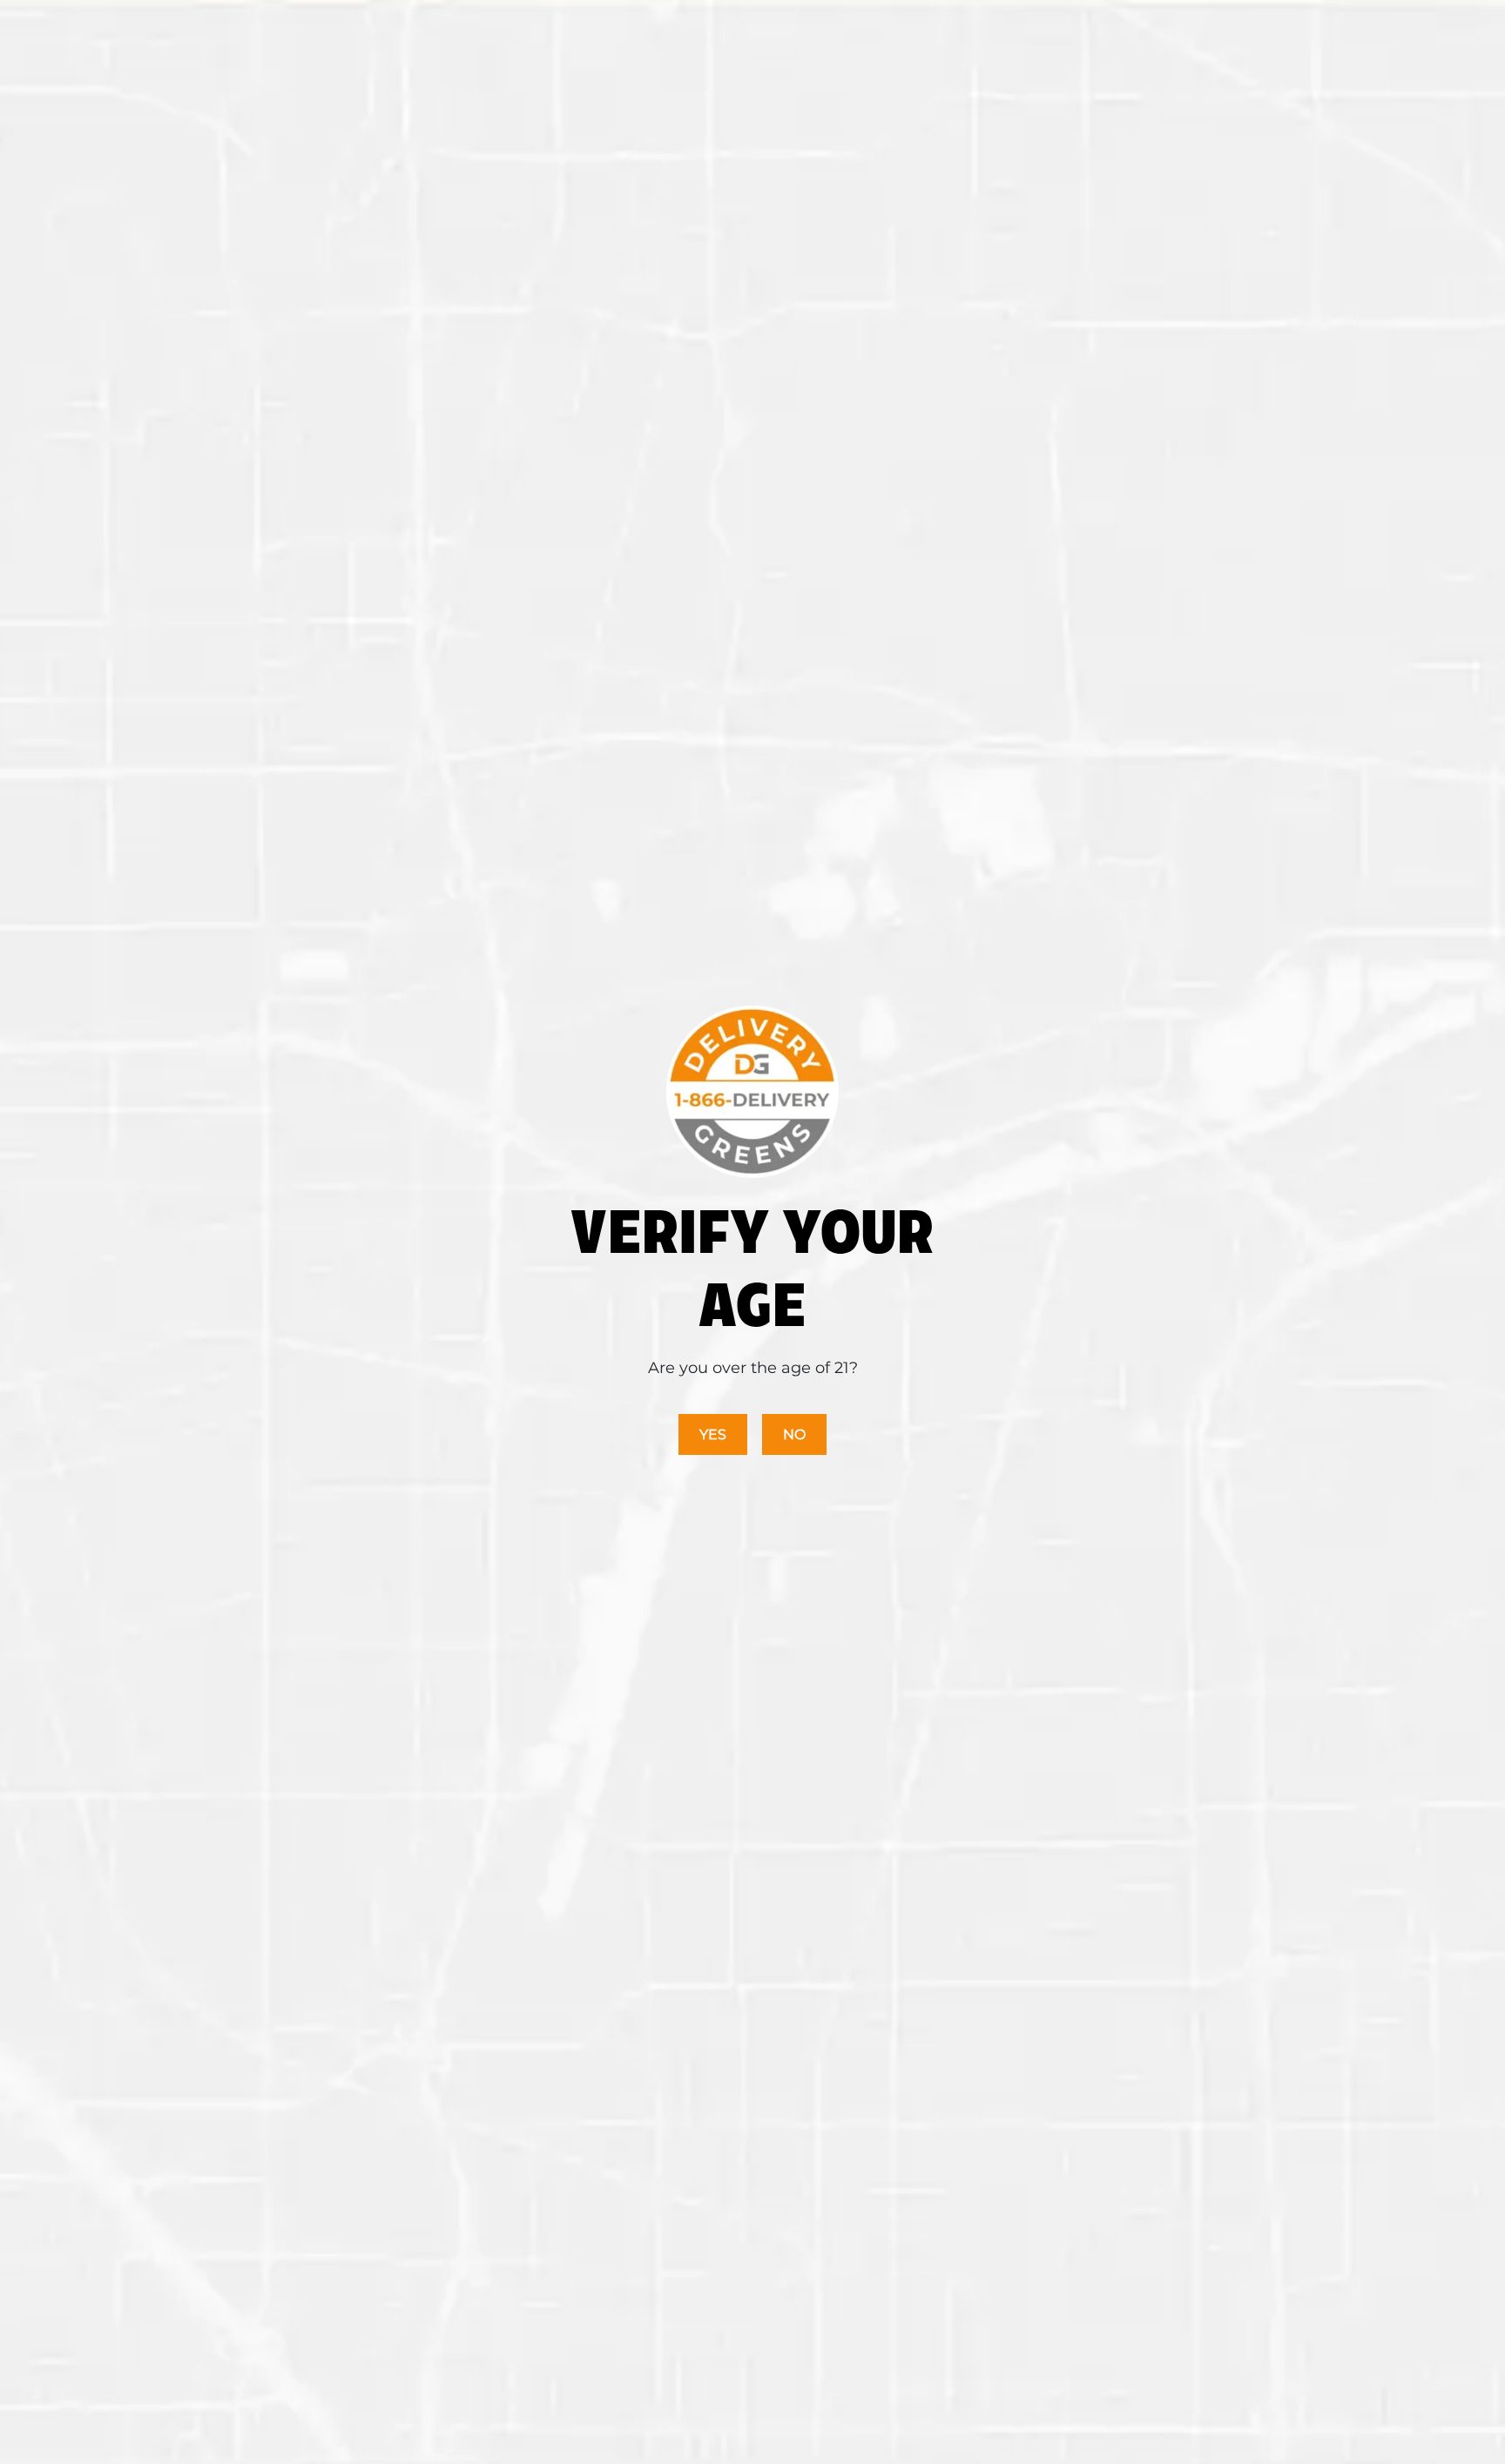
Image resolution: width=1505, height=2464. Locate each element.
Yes (713, 1434)
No (794, 1434)
